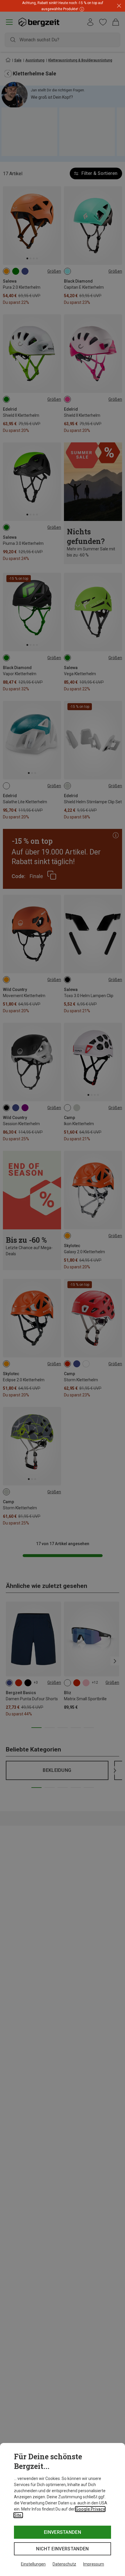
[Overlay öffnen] (81, 9)
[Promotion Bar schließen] (119, 6)
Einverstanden (63, 2532)
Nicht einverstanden (62, 2549)
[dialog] (63, 2509)
